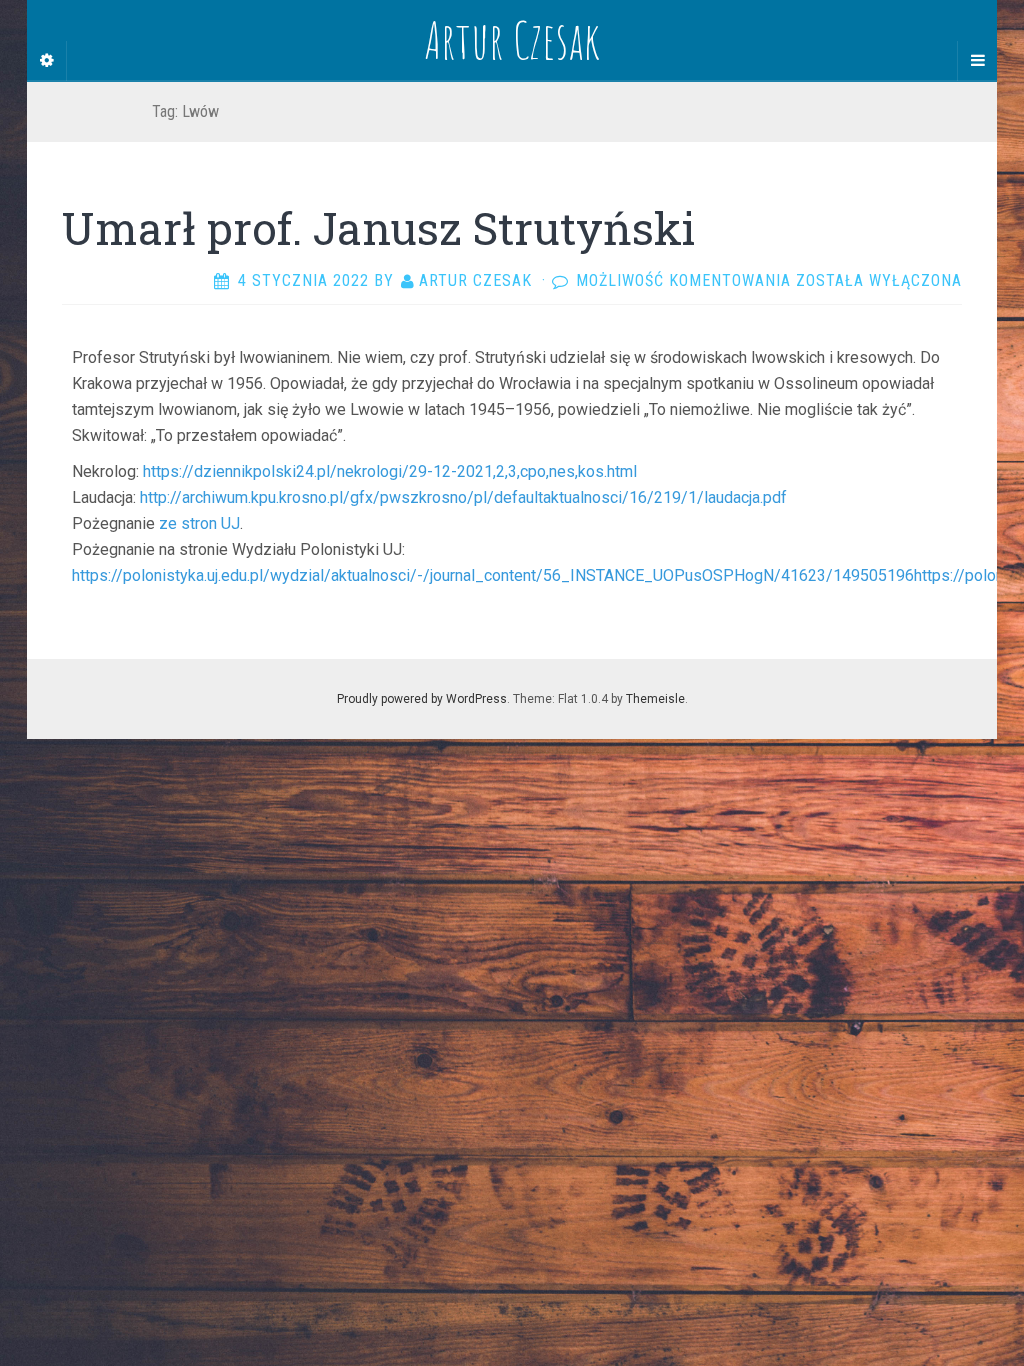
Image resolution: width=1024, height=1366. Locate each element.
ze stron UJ (199, 523)
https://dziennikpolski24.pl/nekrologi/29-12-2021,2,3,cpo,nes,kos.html (390, 471)
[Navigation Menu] (977, 61)
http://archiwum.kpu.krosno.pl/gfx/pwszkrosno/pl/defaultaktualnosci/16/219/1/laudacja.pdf (463, 497)
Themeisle (655, 699)
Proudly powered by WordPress (422, 699)
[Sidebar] (47, 61)
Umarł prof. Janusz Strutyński (378, 228)
